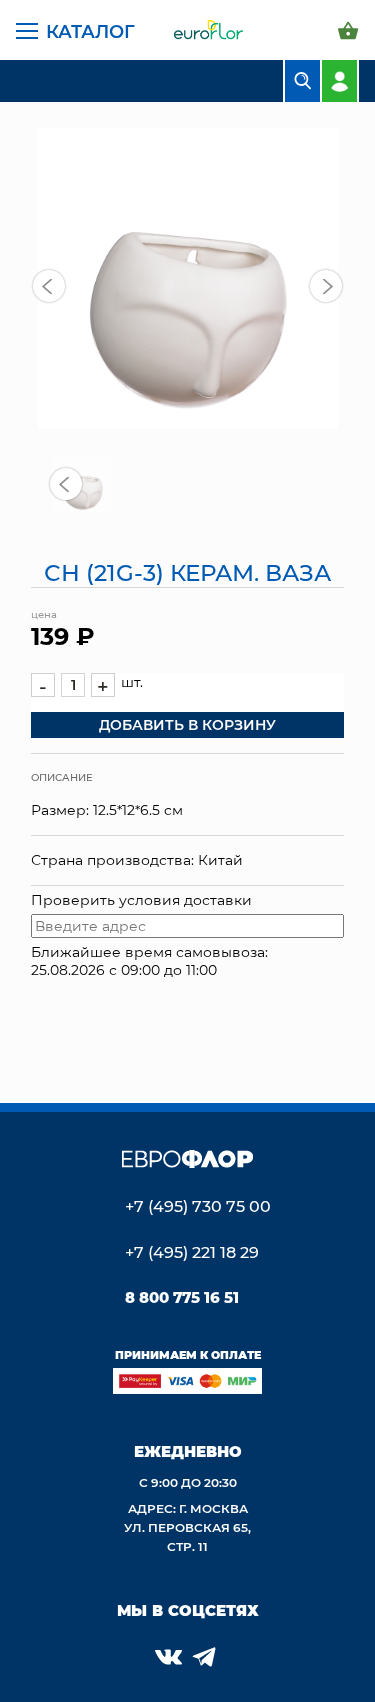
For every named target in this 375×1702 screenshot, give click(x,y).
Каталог (90, 31)
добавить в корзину (187, 724)
